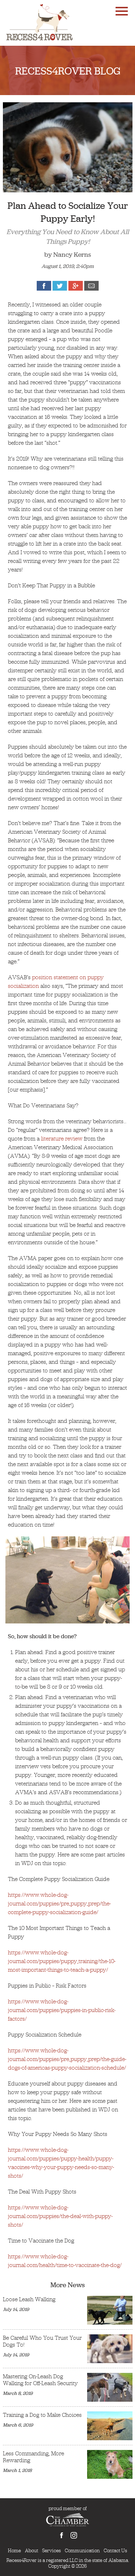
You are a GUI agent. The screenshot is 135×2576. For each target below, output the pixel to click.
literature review (62, 1139)
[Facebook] (62, 2536)
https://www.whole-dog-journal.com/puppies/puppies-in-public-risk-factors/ (62, 2010)
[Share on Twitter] (60, 286)
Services (51, 2550)
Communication (82, 2550)
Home (14, 2550)
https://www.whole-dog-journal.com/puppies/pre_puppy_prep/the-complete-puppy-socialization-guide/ (59, 1903)
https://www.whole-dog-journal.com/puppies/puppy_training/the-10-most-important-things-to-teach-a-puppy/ (62, 1961)
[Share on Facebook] (44, 286)
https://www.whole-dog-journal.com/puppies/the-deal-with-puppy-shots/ (60, 2216)
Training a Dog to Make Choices (42, 2415)
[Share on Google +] (76, 286)
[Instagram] (74, 2536)
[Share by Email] (91, 286)
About (31, 2550)
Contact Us (115, 2550)
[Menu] (122, 10)
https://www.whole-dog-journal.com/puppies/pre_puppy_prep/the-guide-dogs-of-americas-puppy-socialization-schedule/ (67, 2059)
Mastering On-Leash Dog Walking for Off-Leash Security (40, 2380)
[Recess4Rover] (39, 22)
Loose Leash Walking (29, 2299)
